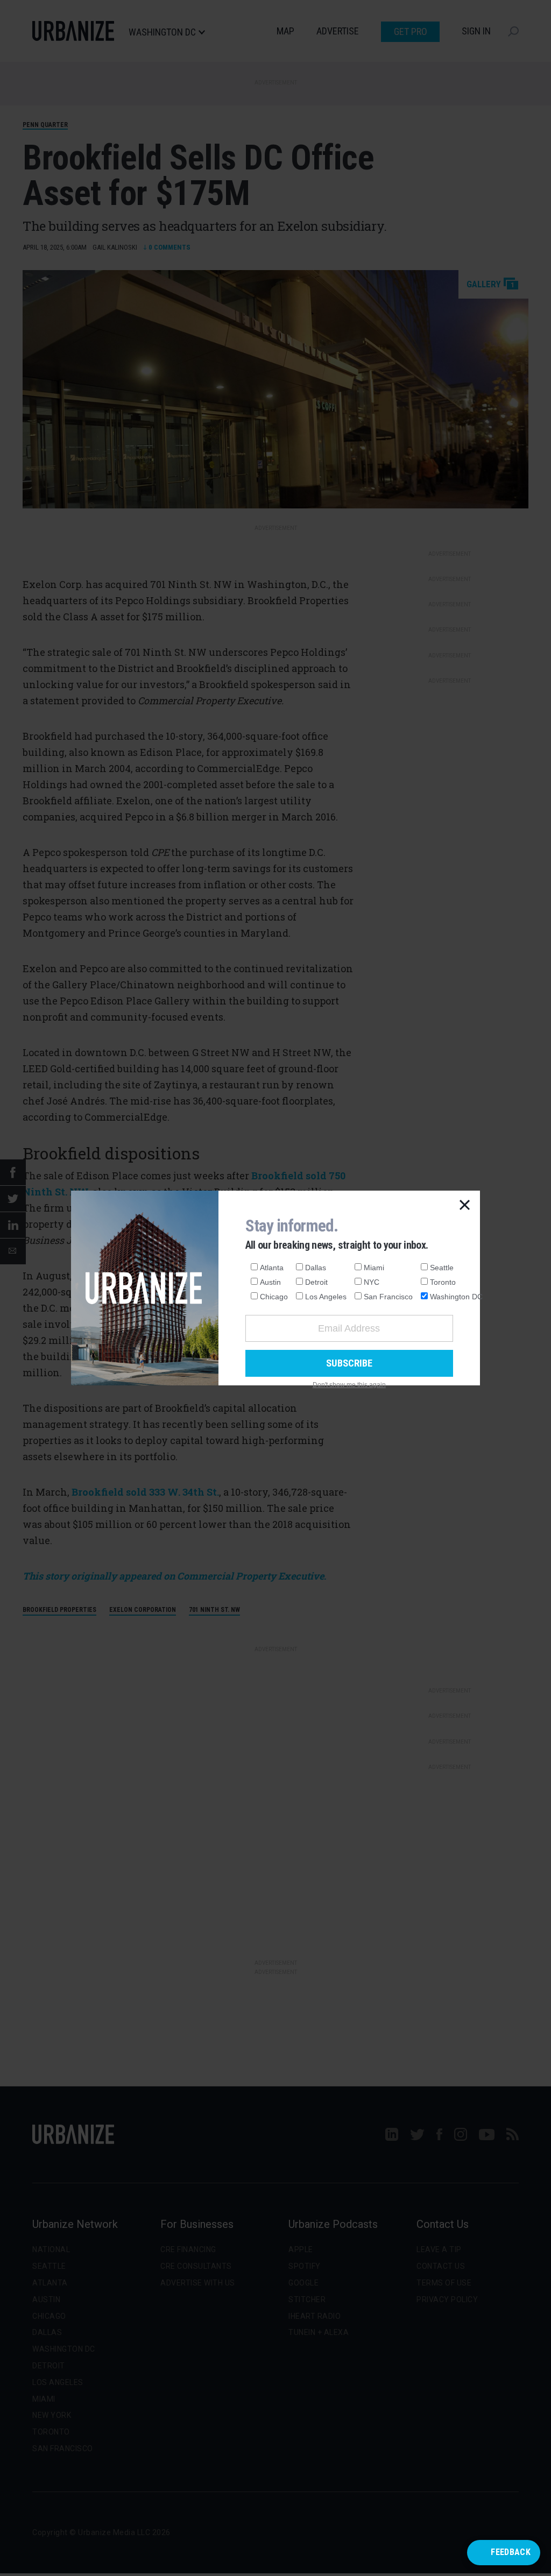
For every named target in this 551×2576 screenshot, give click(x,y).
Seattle (442, 1268)
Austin (270, 1282)
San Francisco (388, 1297)
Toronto (443, 1282)
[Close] (465, 1206)
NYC (372, 1282)
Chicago (274, 1297)
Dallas (316, 1268)
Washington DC (456, 1297)
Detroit (316, 1282)
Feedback (511, 2552)
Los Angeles (326, 1297)
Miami (374, 1268)
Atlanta (272, 1268)
